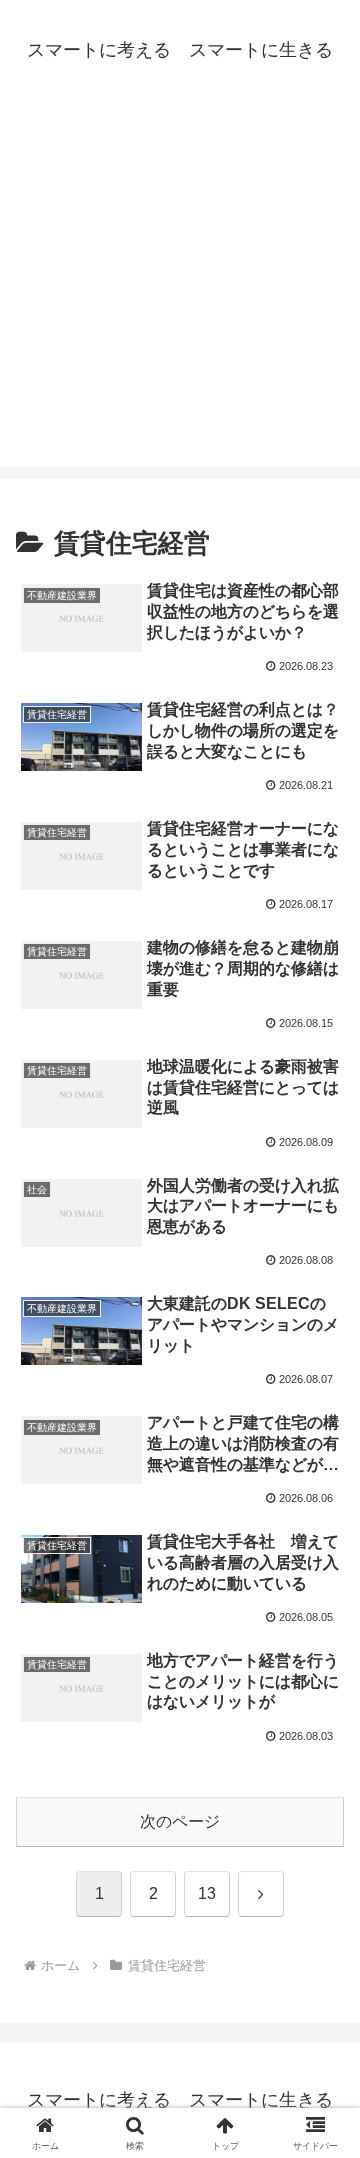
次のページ (180, 1821)
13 (207, 1893)
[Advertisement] (180, 287)
